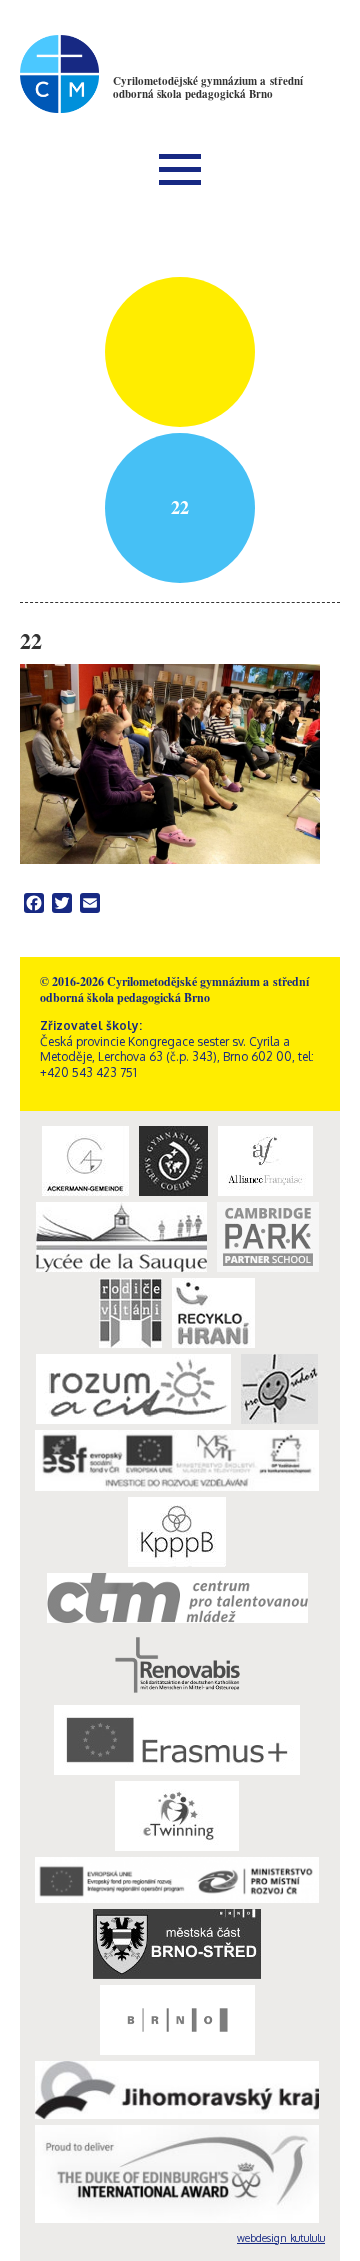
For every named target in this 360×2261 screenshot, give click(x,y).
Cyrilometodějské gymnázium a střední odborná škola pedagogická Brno (208, 87)
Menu (180, 169)
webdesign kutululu (281, 2238)
